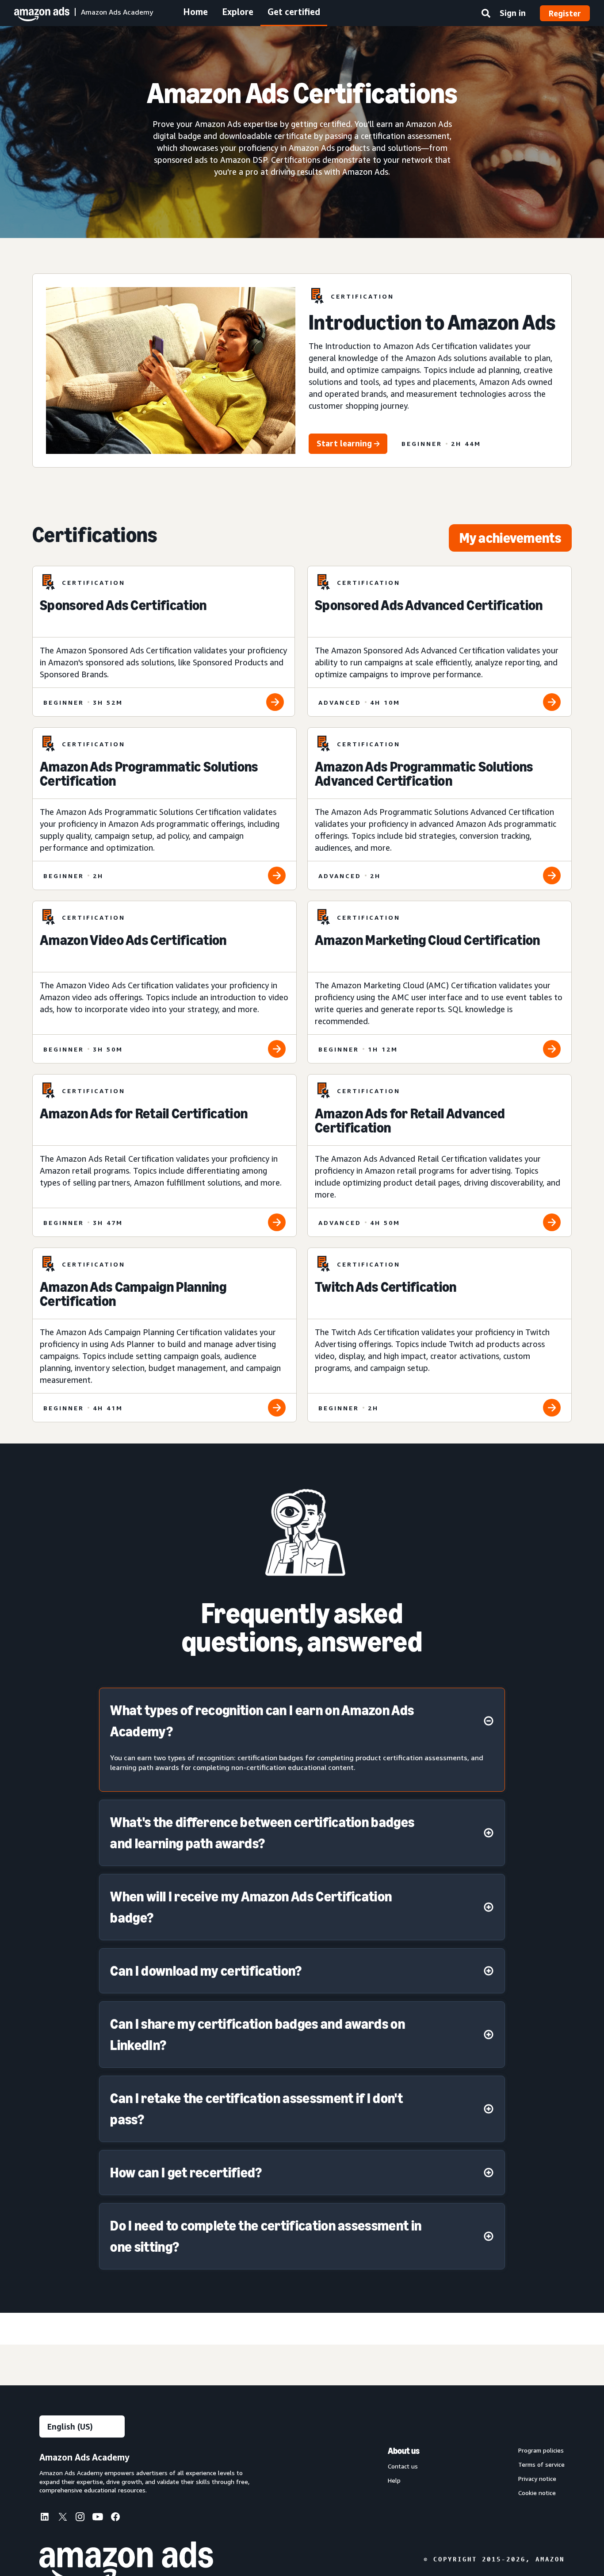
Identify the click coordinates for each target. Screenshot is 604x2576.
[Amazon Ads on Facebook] (115, 2518)
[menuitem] (48, 2518)
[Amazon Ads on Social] (98, 2518)
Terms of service (541, 2465)
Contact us (403, 2466)
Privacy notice (537, 2479)
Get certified (294, 12)
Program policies (541, 2450)
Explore (238, 12)
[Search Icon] (486, 15)
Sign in (513, 13)
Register (565, 13)
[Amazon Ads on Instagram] (80, 2518)
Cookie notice (537, 2493)
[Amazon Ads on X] (62, 2518)
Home (195, 12)
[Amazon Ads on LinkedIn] (45, 2518)
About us (404, 2451)
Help (394, 2480)
